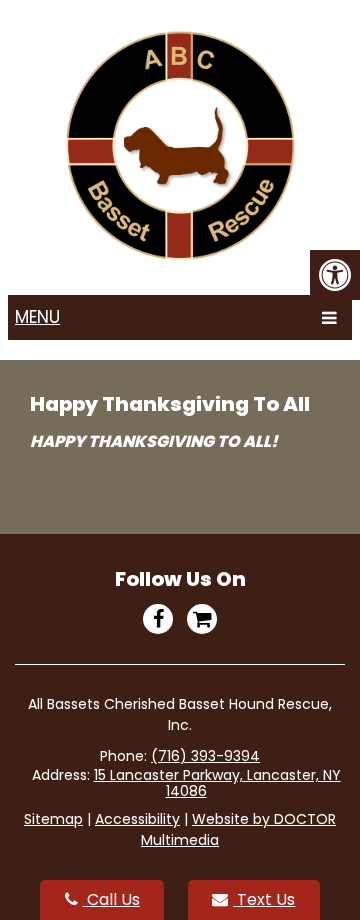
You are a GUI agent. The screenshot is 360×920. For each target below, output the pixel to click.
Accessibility (137, 819)
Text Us (264, 899)
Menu (37, 317)
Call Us (111, 899)
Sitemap (53, 819)
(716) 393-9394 (205, 756)
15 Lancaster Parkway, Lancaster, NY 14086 (217, 783)
